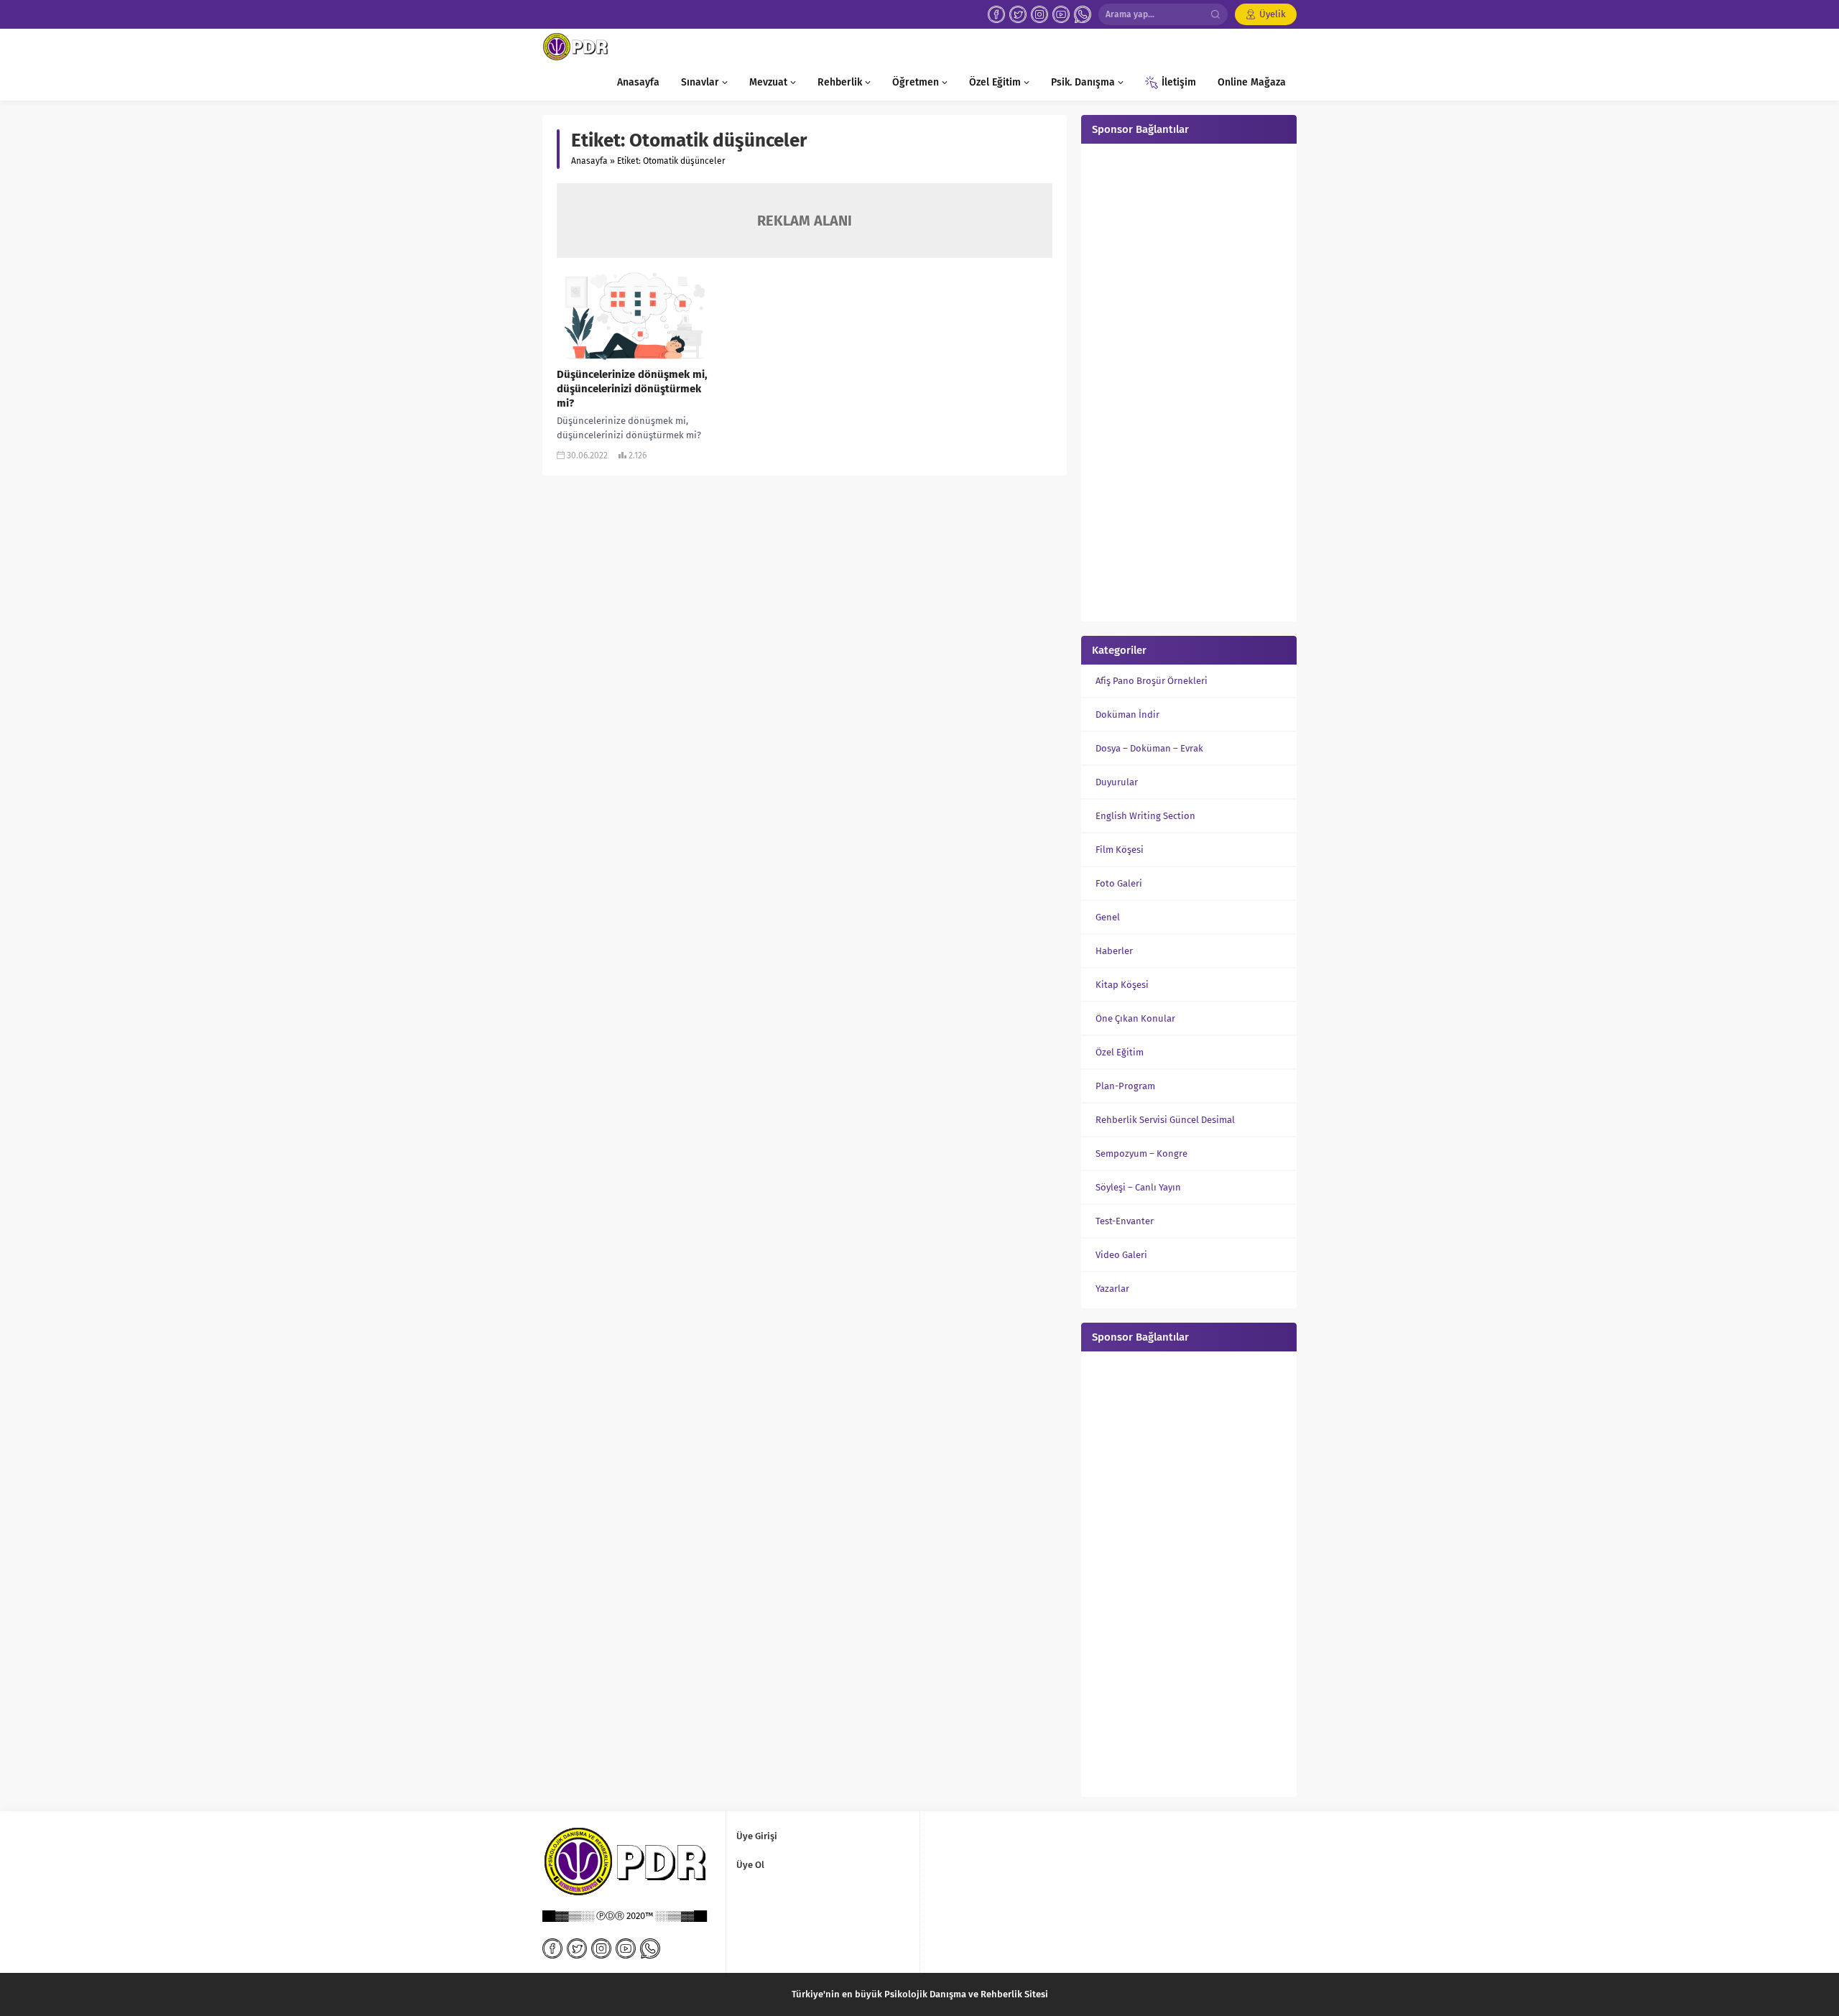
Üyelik (1273, 14)
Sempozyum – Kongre (1141, 1153)
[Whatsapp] (1083, 14)
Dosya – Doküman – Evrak (1149, 748)
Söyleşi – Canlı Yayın (1138, 1187)
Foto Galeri (1119, 883)
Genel (1108, 917)
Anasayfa (589, 161)
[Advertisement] (1189, 381)
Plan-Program (1125, 1086)
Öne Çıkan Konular (1135, 1018)
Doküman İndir (1127, 715)
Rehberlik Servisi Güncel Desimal (1165, 1120)
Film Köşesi (1120, 850)
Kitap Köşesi (1122, 985)
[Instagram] (1039, 14)
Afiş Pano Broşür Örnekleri (1152, 681)
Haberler (1114, 951)
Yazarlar (1112, 1289)
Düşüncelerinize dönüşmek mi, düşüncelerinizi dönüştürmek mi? (632, 389)
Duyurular (1117, 782)
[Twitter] (1018, 14)
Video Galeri (1121, 1255)
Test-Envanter (1125, 1221)
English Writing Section (1145, 816)
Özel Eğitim (1120, 1052)
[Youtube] (1061, 14)
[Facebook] (996, 14)
